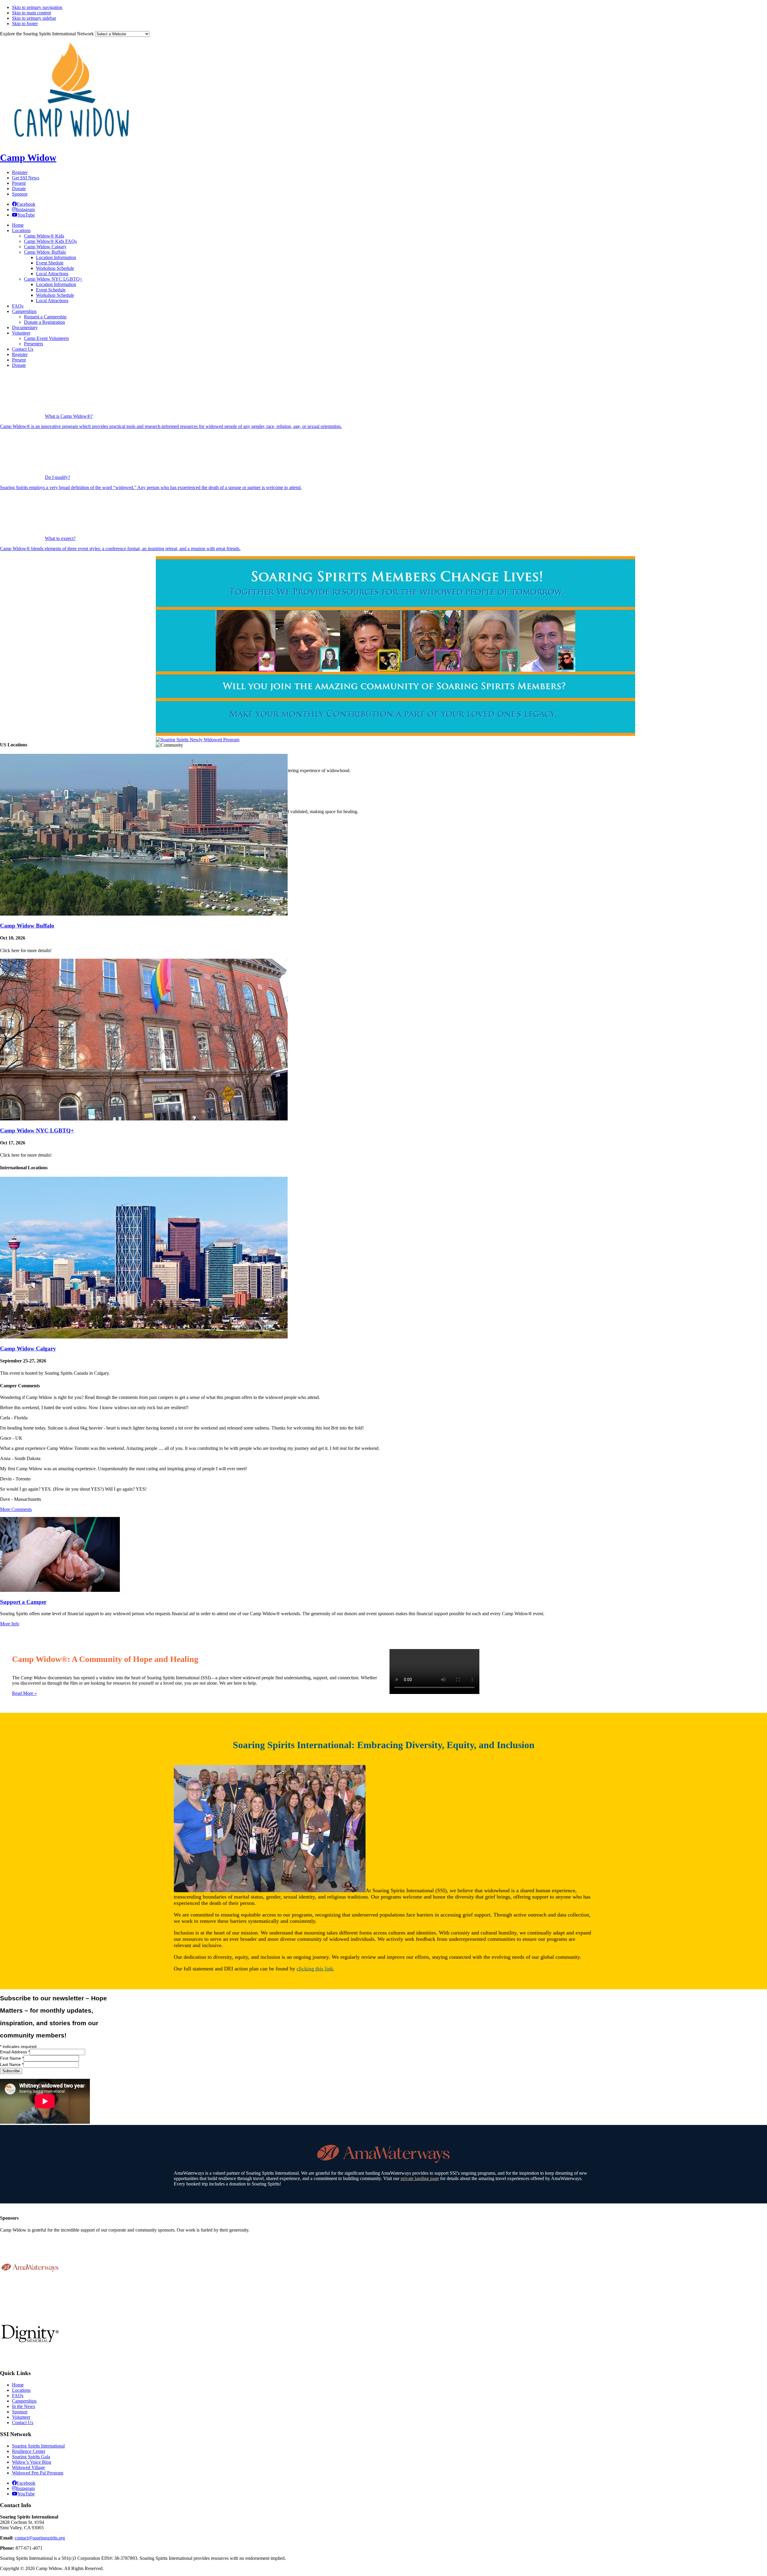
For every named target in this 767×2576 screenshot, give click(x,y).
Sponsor (20, 194)
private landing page (420, 2178)
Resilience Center (29, 2451)
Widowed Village (28, 2467)
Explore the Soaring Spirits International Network (47, 34)
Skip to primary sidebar (34, 18)
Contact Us (23, 2423)
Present (19, 183)
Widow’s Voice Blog (32, 2462)
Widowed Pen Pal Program (38, 2473)
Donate (19, 189)
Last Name (12, 2064)
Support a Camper (23, 1602)
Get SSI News (26, 178)
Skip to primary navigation (37, 7)
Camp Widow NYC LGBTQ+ (37, 1130)
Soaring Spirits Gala (31, 2457)
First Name (12, 2058)
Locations (21, 2390)
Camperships (24, 2401)
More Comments (16, 1509)
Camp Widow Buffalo (27, 926)
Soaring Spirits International (38, 2446)
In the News (24, 2406)
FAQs (18, 2396)
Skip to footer (25, 24)
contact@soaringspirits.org (40, 2538)
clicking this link (315, 1969)
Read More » (24, 1693)
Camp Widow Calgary (28, 1348)
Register (20, 172)
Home (18, 2385)
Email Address (15, 2052)
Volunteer (21, 2417)
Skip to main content (31, 13)
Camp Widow (28, 158)
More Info (10, 1624)
